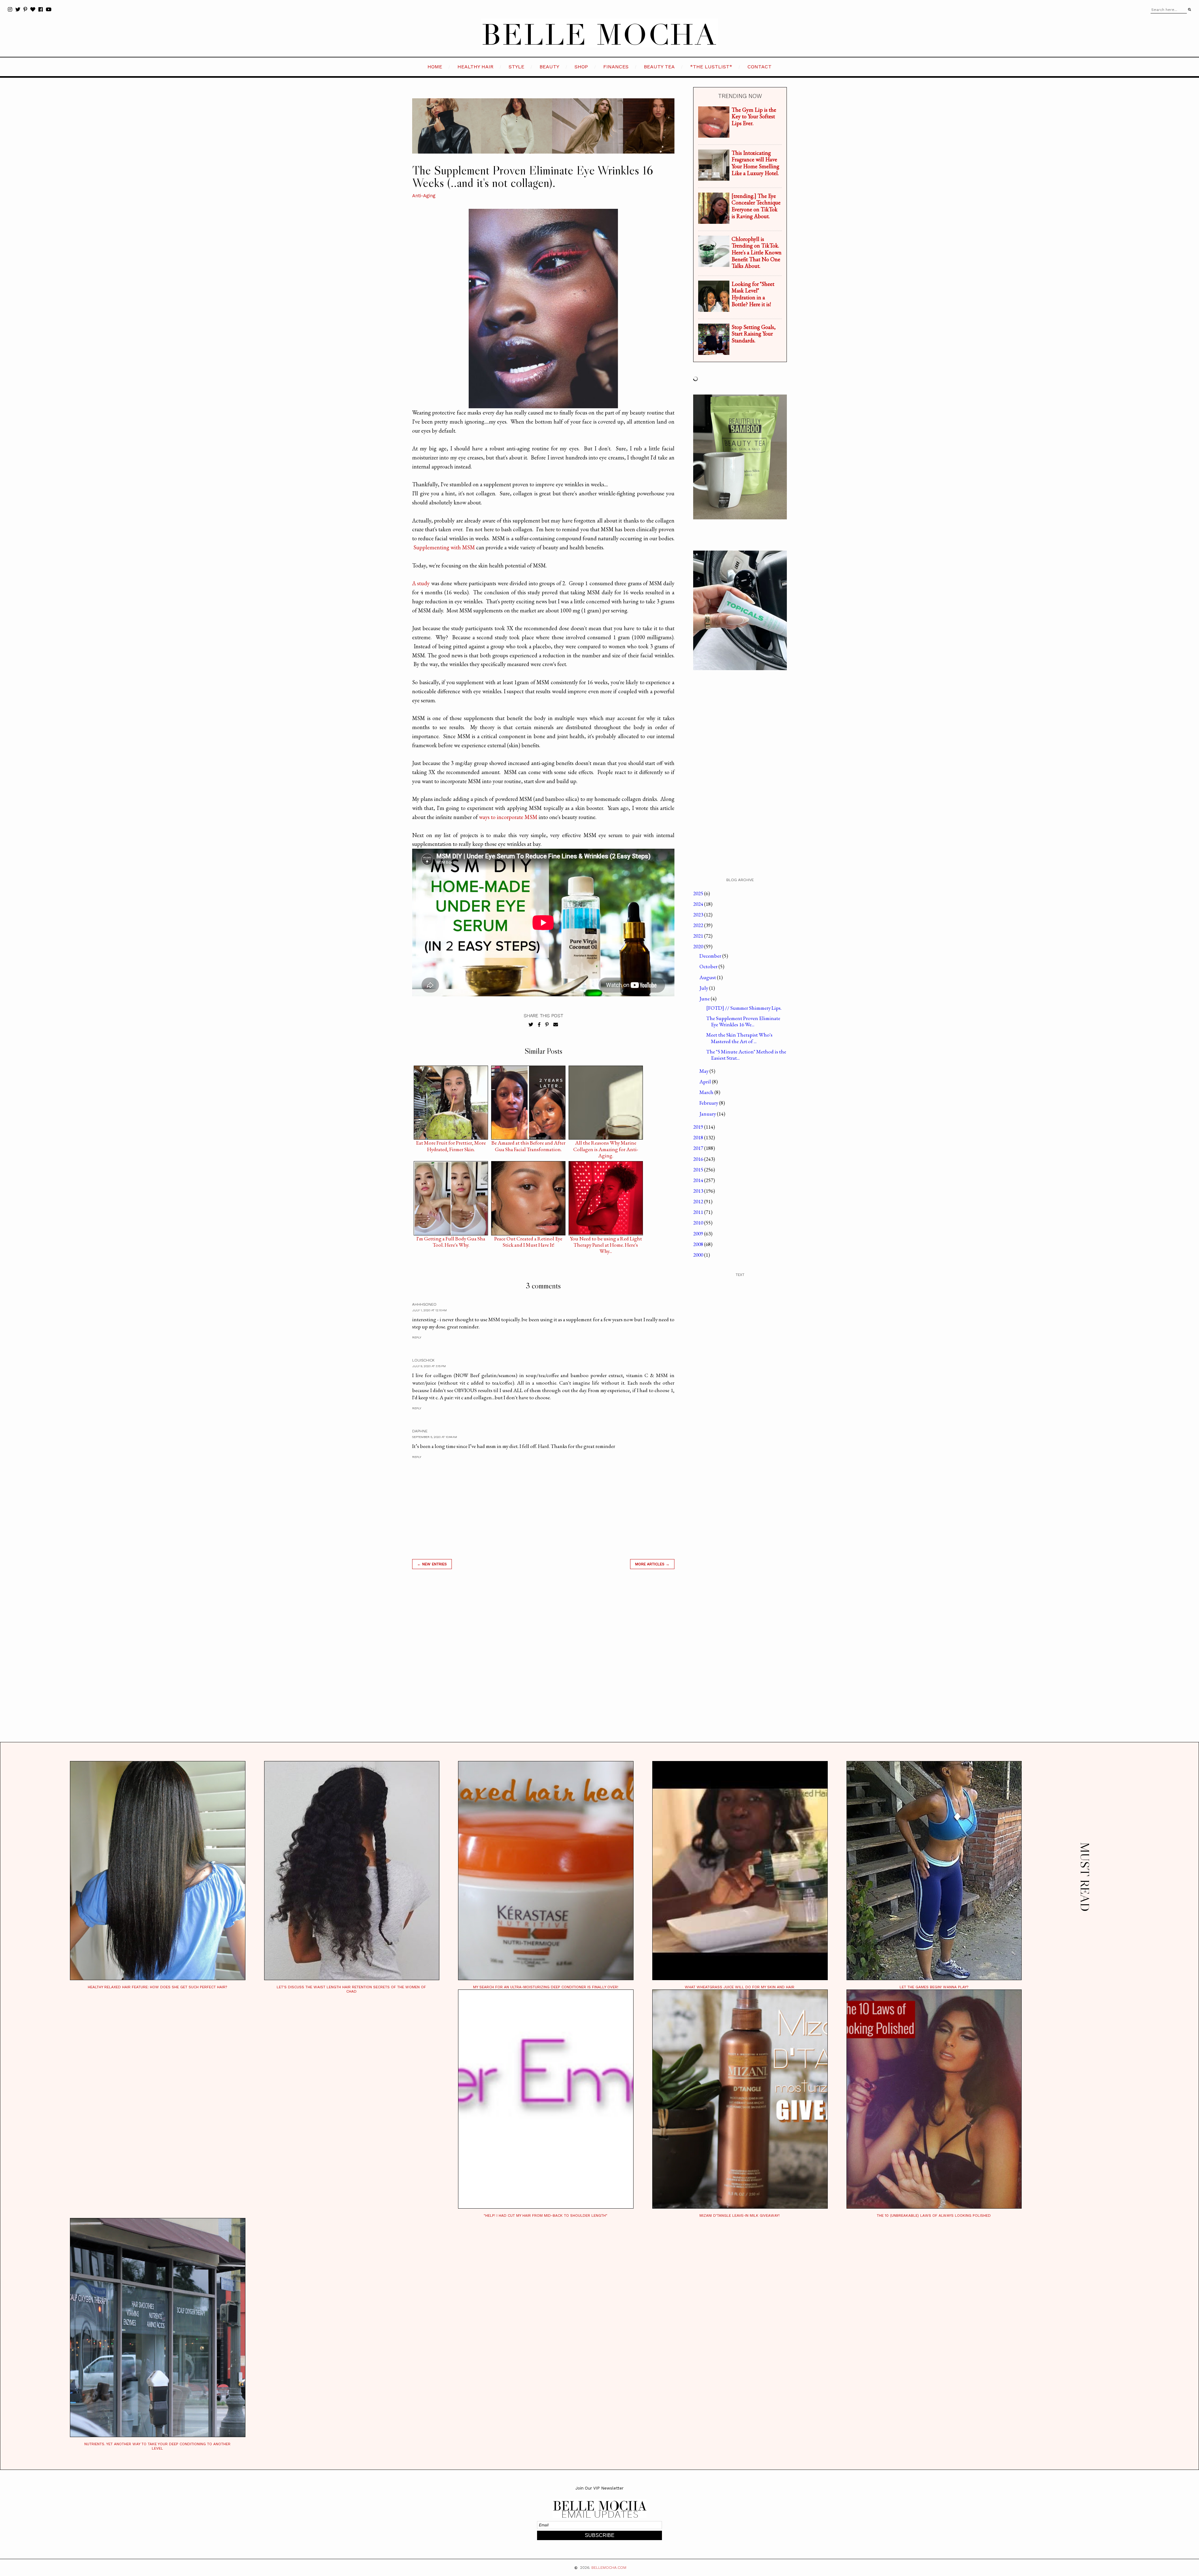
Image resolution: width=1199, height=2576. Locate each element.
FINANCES (616, 67)
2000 (699, 1255)
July (704, 988)
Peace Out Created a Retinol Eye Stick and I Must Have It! (528, 1240)
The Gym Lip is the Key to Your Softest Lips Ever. (754, 116)
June (705, 999)
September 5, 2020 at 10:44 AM (435, 1437)
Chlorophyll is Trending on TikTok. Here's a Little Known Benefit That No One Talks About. (757, 252)
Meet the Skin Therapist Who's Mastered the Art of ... (739, 1038)
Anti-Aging (424, 196)
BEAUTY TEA (659, 67)
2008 (699, 1244)
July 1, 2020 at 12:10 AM (429, 1310)
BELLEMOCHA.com (609, 2568)
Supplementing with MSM (444, 547)
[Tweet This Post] (531, 1025)
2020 (699, 946)
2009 (699, 1234)
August (708, 977)
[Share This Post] (539, 1025)
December (711, 956)
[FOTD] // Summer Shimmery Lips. (744, 1008)
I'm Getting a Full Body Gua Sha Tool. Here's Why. (451, 1240)
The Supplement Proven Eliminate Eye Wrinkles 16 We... (743, 1021)
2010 (699, 1223)
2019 (699, 1127)
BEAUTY (549, 67)
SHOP (581, 67)
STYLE (516, 67)
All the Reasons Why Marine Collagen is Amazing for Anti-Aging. (606, 1144)
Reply (417, 1337)
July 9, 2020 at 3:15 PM (429, 1366)
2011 (699, 1212)
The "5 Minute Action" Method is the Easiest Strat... (746, 1055)
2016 (699, 1159)
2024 (699, 904)
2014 (699, 1180)
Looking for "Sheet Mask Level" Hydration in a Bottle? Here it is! (753, 294)
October (709, 966)
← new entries (432, 1564)
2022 (699, 925)
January (708, 1114)
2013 (699, 1191)
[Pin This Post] (547, 1025)
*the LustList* (711, 67)
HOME (435, 67)
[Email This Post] (556, 1025)
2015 (699, 1170)
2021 (699, 936)
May (704, 1071)
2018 (699, 1137)
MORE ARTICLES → (652, 1564)
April (706, 1082)
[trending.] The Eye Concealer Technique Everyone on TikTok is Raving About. (756, 206)
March (707, 1092)
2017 (699, 1148)
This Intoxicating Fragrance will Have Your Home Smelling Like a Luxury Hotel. (755, 163)
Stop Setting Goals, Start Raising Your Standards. (754, 334)
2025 (699, 893)
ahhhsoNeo (424, 1304)
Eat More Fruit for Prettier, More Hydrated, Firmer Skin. (451, 1144)
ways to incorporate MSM (509, 817)
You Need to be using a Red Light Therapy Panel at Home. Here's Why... (606, 1240)
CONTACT (760, 67)
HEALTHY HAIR (475, 67)
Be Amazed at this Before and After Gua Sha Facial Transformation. (528, 1144)
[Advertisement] (543, 1663)
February (709, 1103)
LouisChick (423, 1360)
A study (421, 583)
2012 (699, 1201)
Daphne (420, 1431)
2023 (699, 915)
